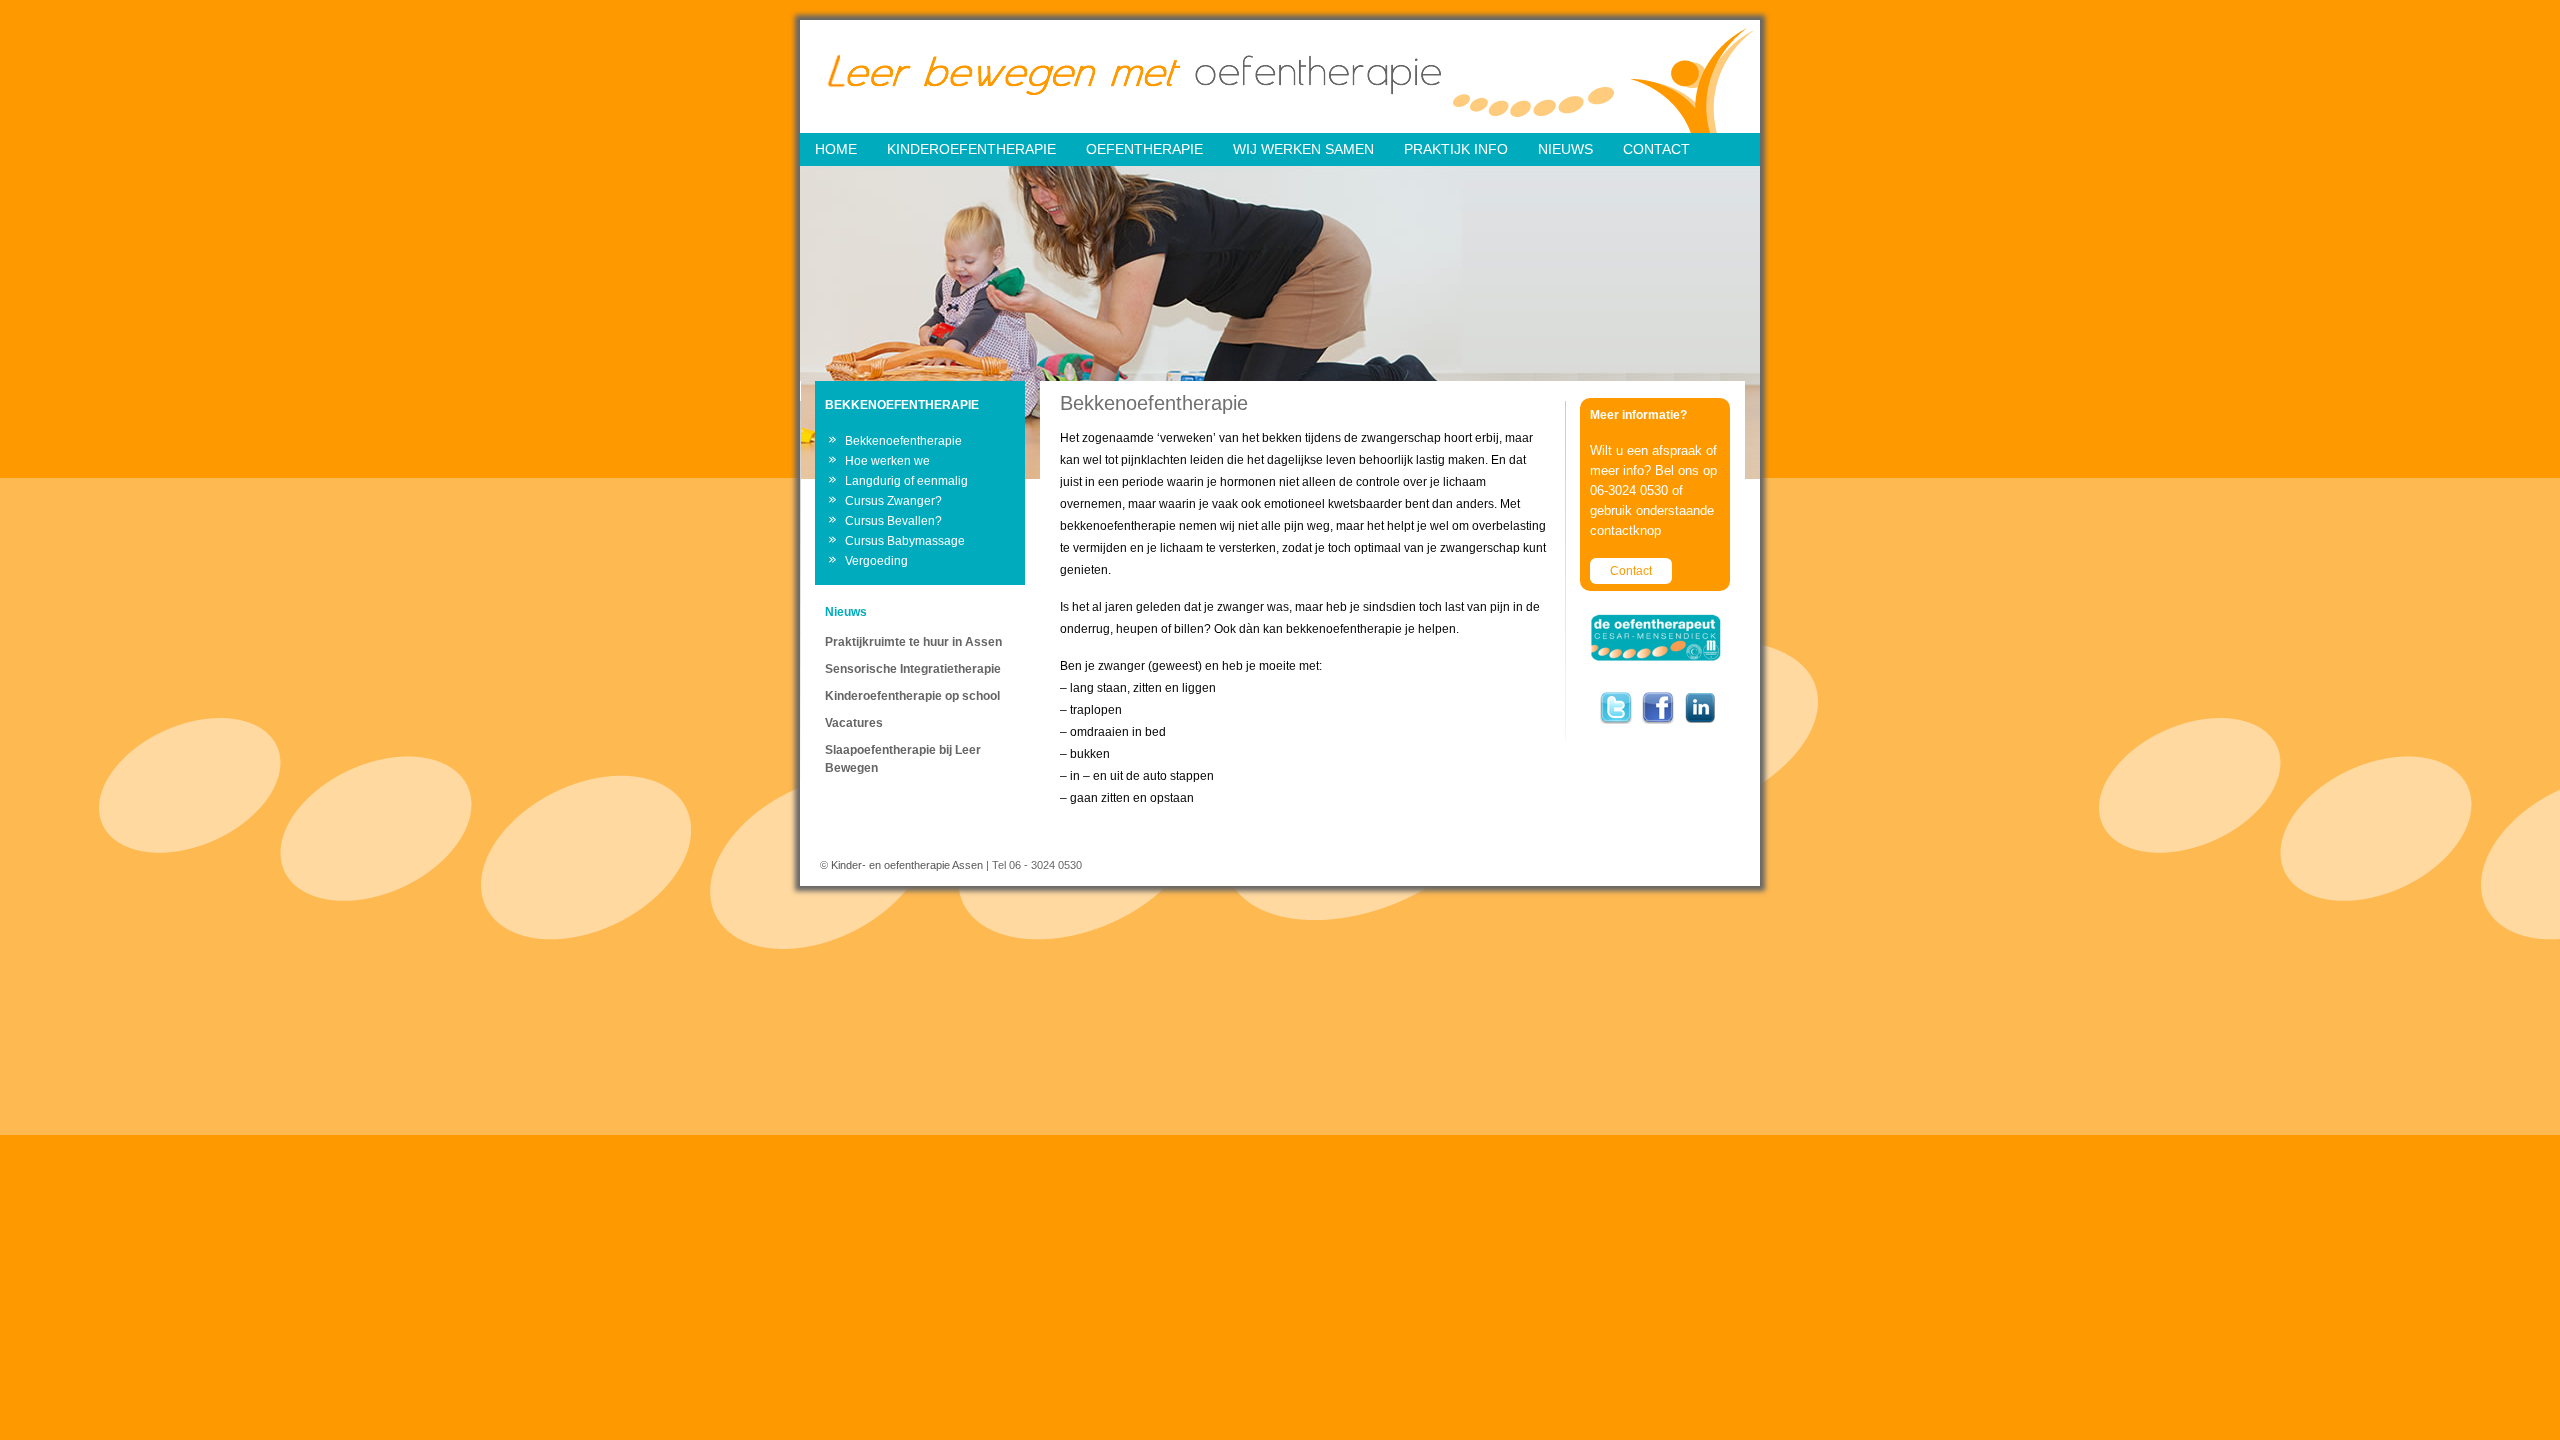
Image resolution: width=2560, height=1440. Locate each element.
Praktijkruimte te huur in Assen (913, 642)
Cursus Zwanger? (893, 501)
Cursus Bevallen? (893, 521)
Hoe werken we (887, 461)
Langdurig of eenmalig (906, 481)
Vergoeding (876, 561)
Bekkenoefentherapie (903, 441)
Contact (1631, 571)
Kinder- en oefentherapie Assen (907, 865)
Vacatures (854, 723)
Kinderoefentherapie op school (912, 696)
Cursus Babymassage (905, 541)
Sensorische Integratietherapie (913, 669)
